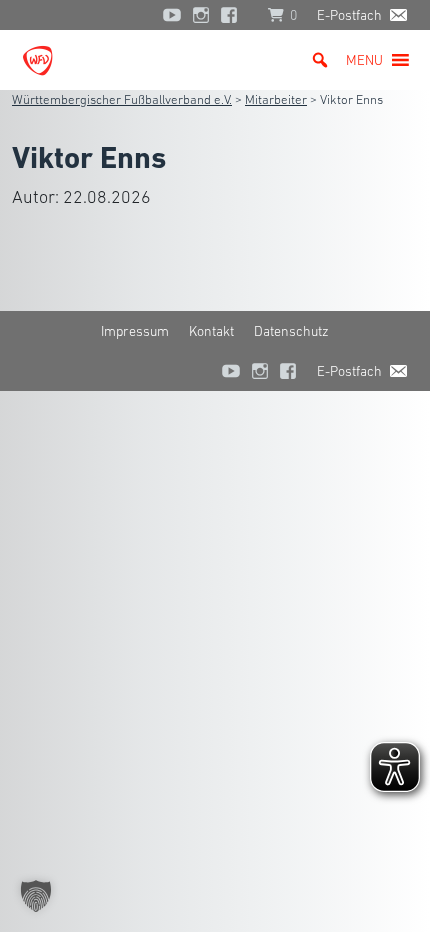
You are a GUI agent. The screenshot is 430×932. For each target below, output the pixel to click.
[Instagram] (201, 15)
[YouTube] (172, 15)
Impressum (135, 331)
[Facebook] (234, 15)
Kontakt (211, 331)
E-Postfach (349, 15)
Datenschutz (291, 331)
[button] (364, 60)
